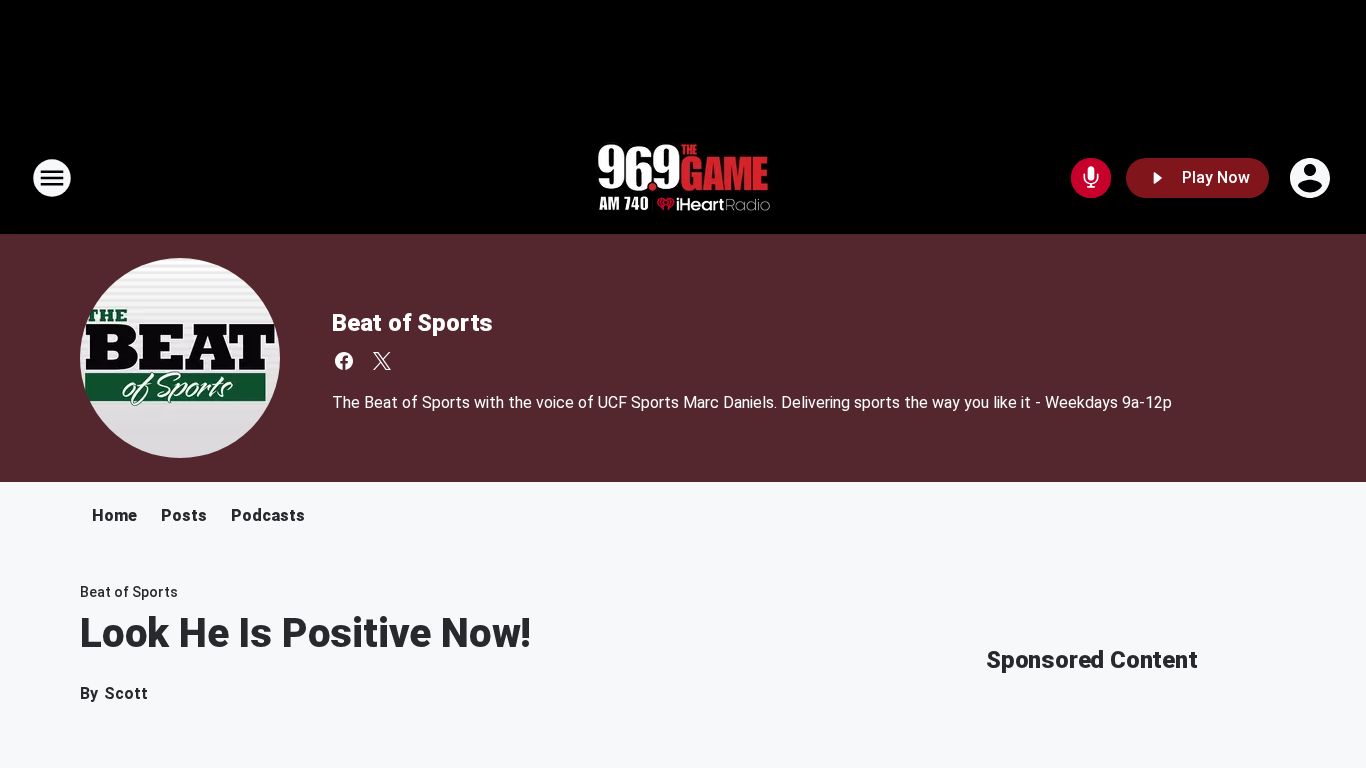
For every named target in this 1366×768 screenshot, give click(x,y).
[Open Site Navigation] (52, 178)
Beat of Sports (412, 323)
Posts (184, 515)
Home (114, 515)
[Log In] (1312, 178)
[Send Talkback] (1091, 178)
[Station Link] (683, 178)
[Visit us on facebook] (344, 361)
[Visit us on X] (382, 361)
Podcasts (268, 515)
